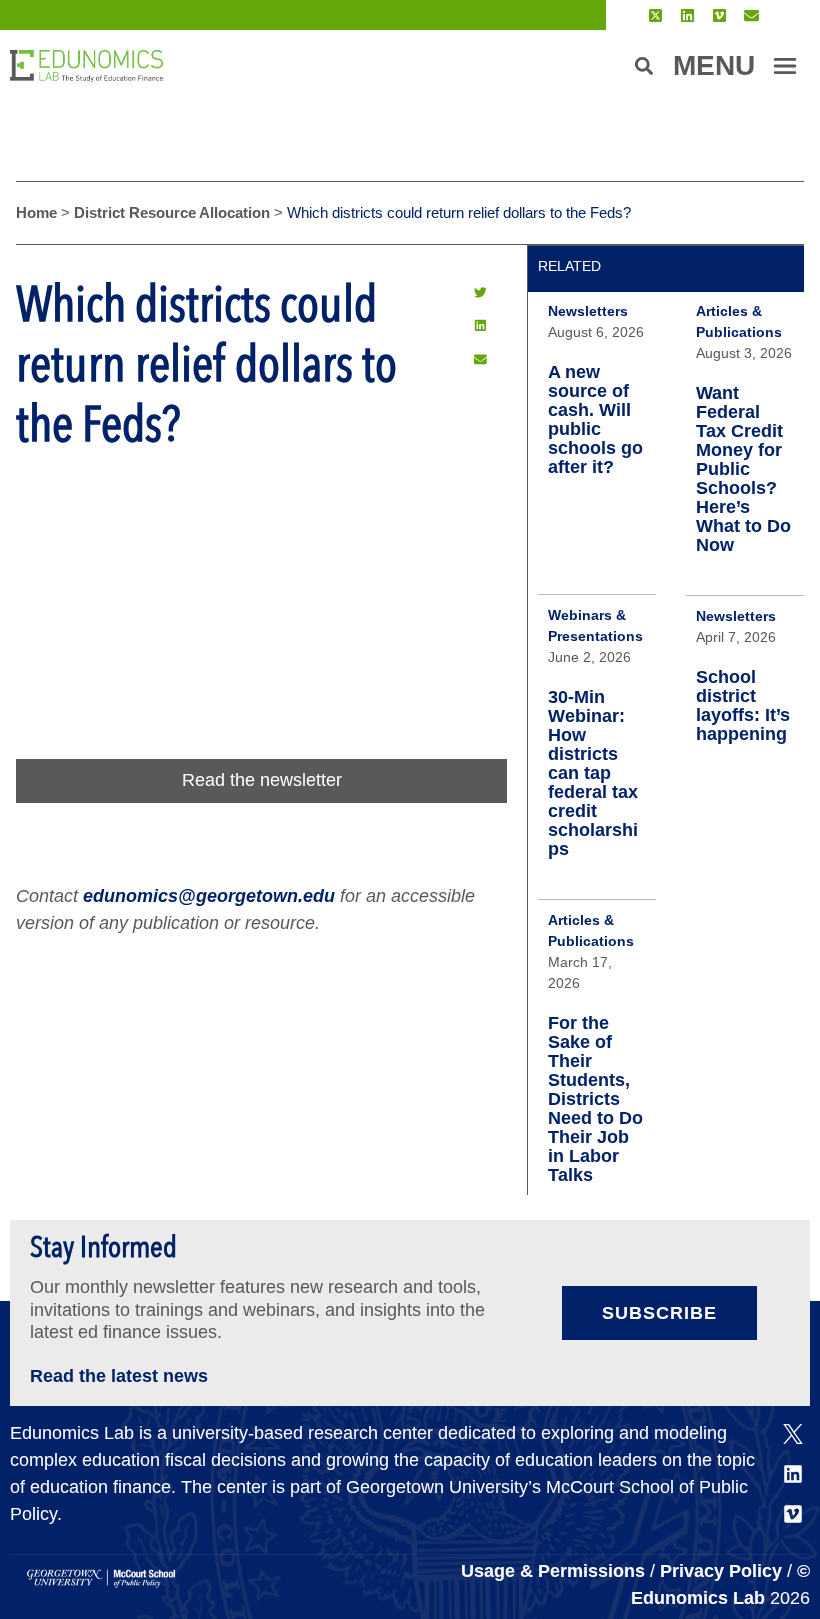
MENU (714, 65)
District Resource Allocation (172, 212)
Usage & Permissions (555, 1571)
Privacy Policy (721, 1571)
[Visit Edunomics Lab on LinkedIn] (687, 15)
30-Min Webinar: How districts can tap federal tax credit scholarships (593, 773)
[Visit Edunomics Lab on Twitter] (655, 15)
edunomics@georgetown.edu (209, 896)
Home (36, 212)
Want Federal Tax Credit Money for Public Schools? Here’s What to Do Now (743, 469)
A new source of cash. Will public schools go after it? (595, 419)
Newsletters (588, 311)
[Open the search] (644, 66)
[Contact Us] (751, 15)
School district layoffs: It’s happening (743, 705)
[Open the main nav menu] (785, 66)
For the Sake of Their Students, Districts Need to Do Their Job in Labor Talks (595, 1099)
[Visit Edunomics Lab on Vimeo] (719, 15)
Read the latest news (119, 1376)
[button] (480, 292)
